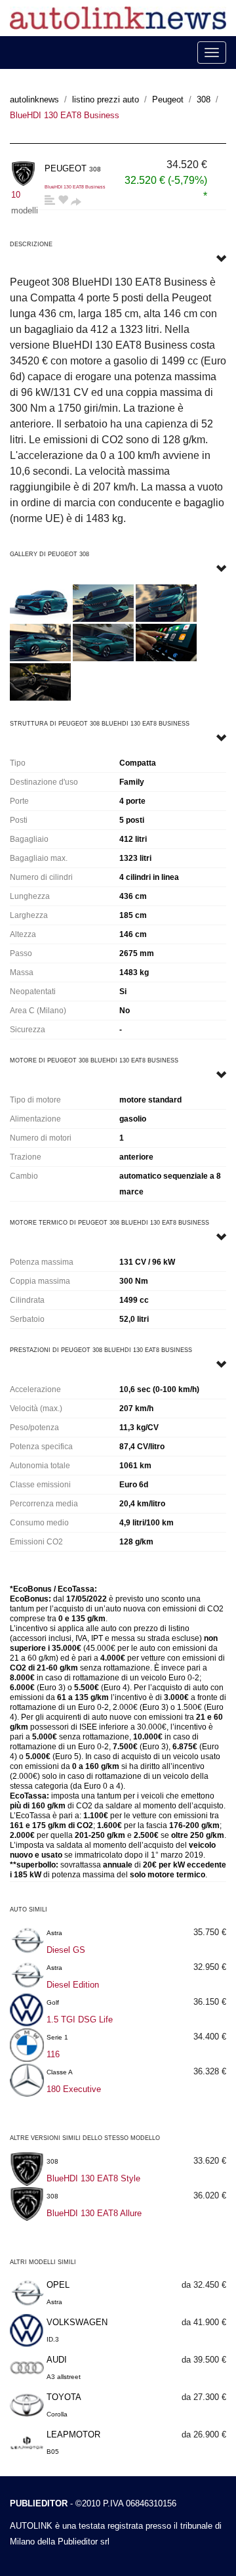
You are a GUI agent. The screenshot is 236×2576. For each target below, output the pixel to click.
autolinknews (34, 99)
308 (204, 99)
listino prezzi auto (106, 99)
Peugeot (168, 99)
